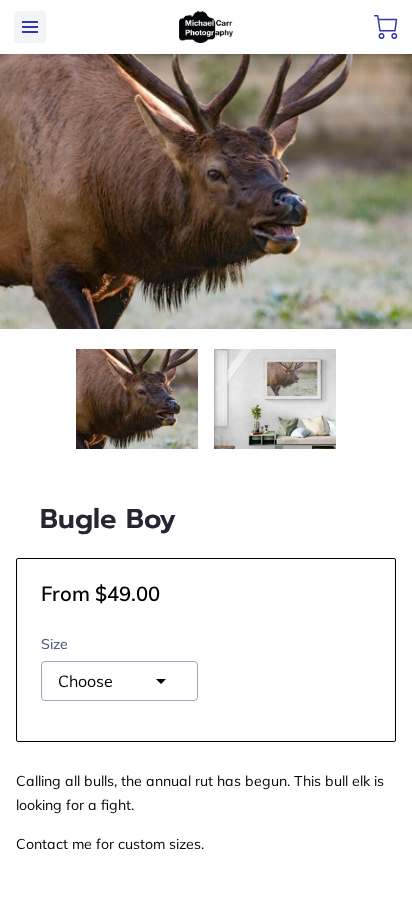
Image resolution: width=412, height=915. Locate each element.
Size (54, 644)
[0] (386, 27)
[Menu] (30, 27)
